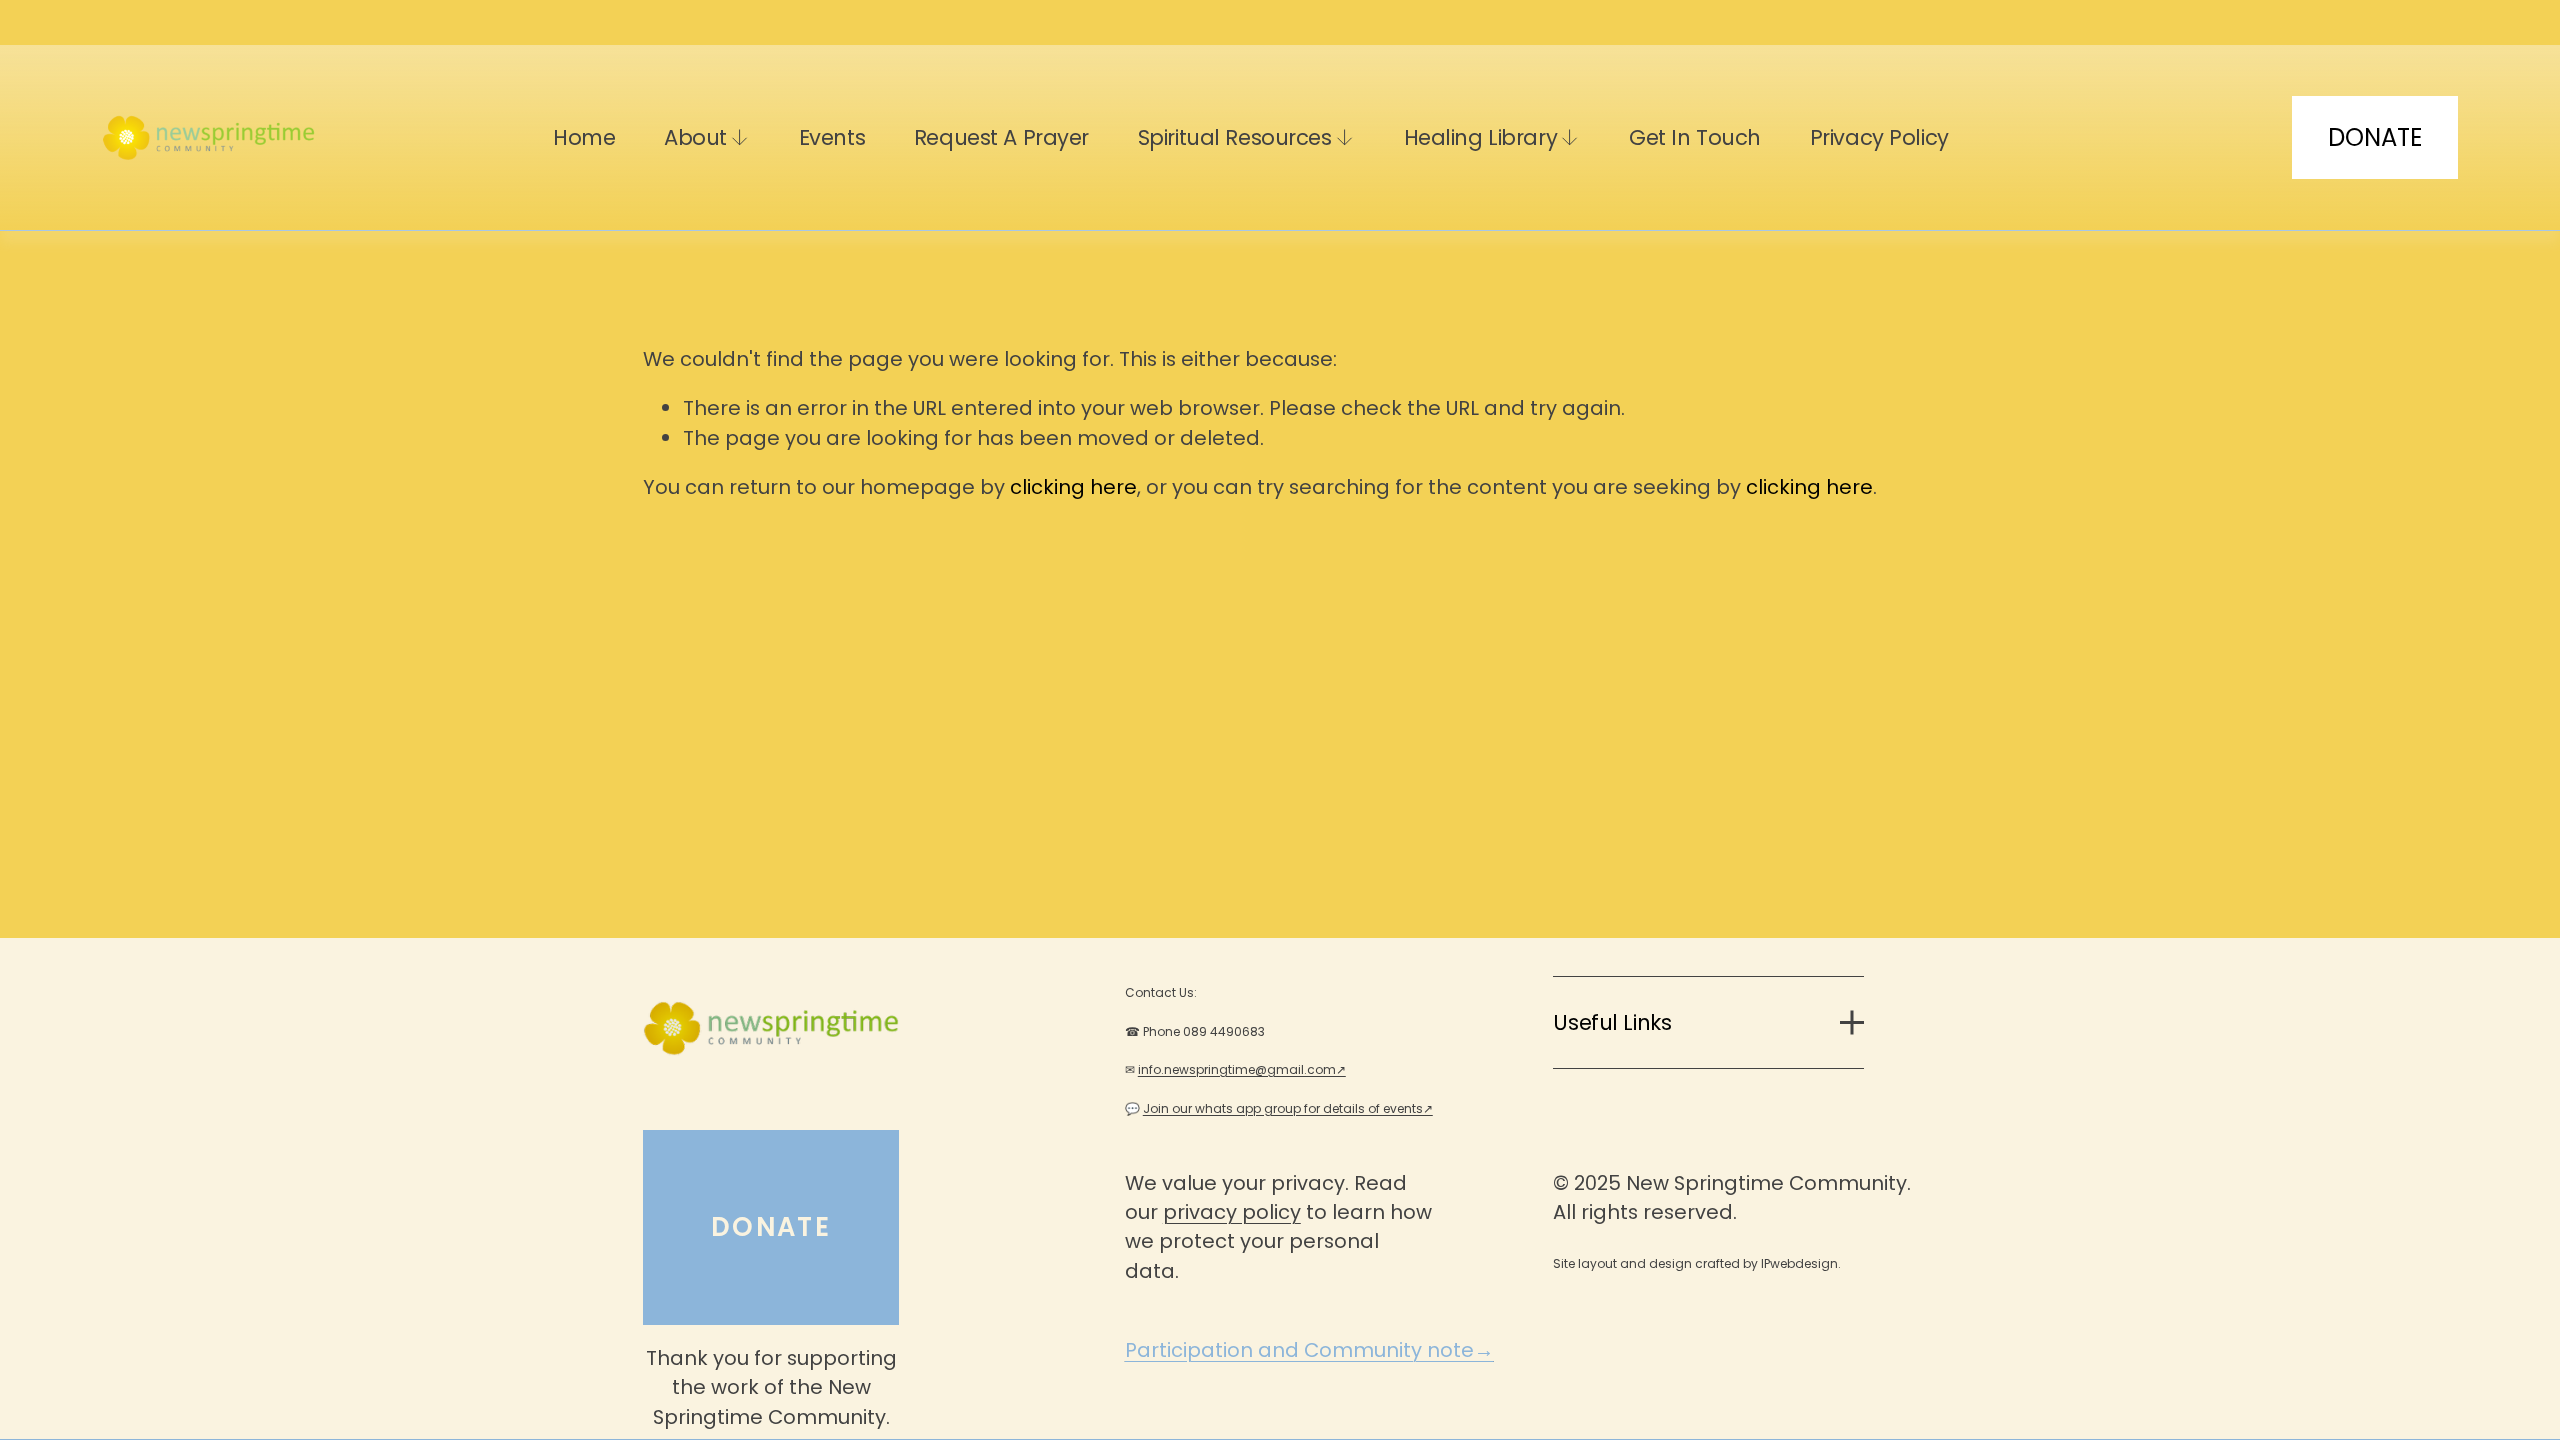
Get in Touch (1695, 137)
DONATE (2375, 137)
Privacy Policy (1879, 137)
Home (584, 137)
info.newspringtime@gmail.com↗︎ (1242, 1069)
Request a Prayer (1001, 137)
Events (832, 137)
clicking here (1073, 487)
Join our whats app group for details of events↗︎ (1288, 1108)
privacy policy (1232, 1212)
